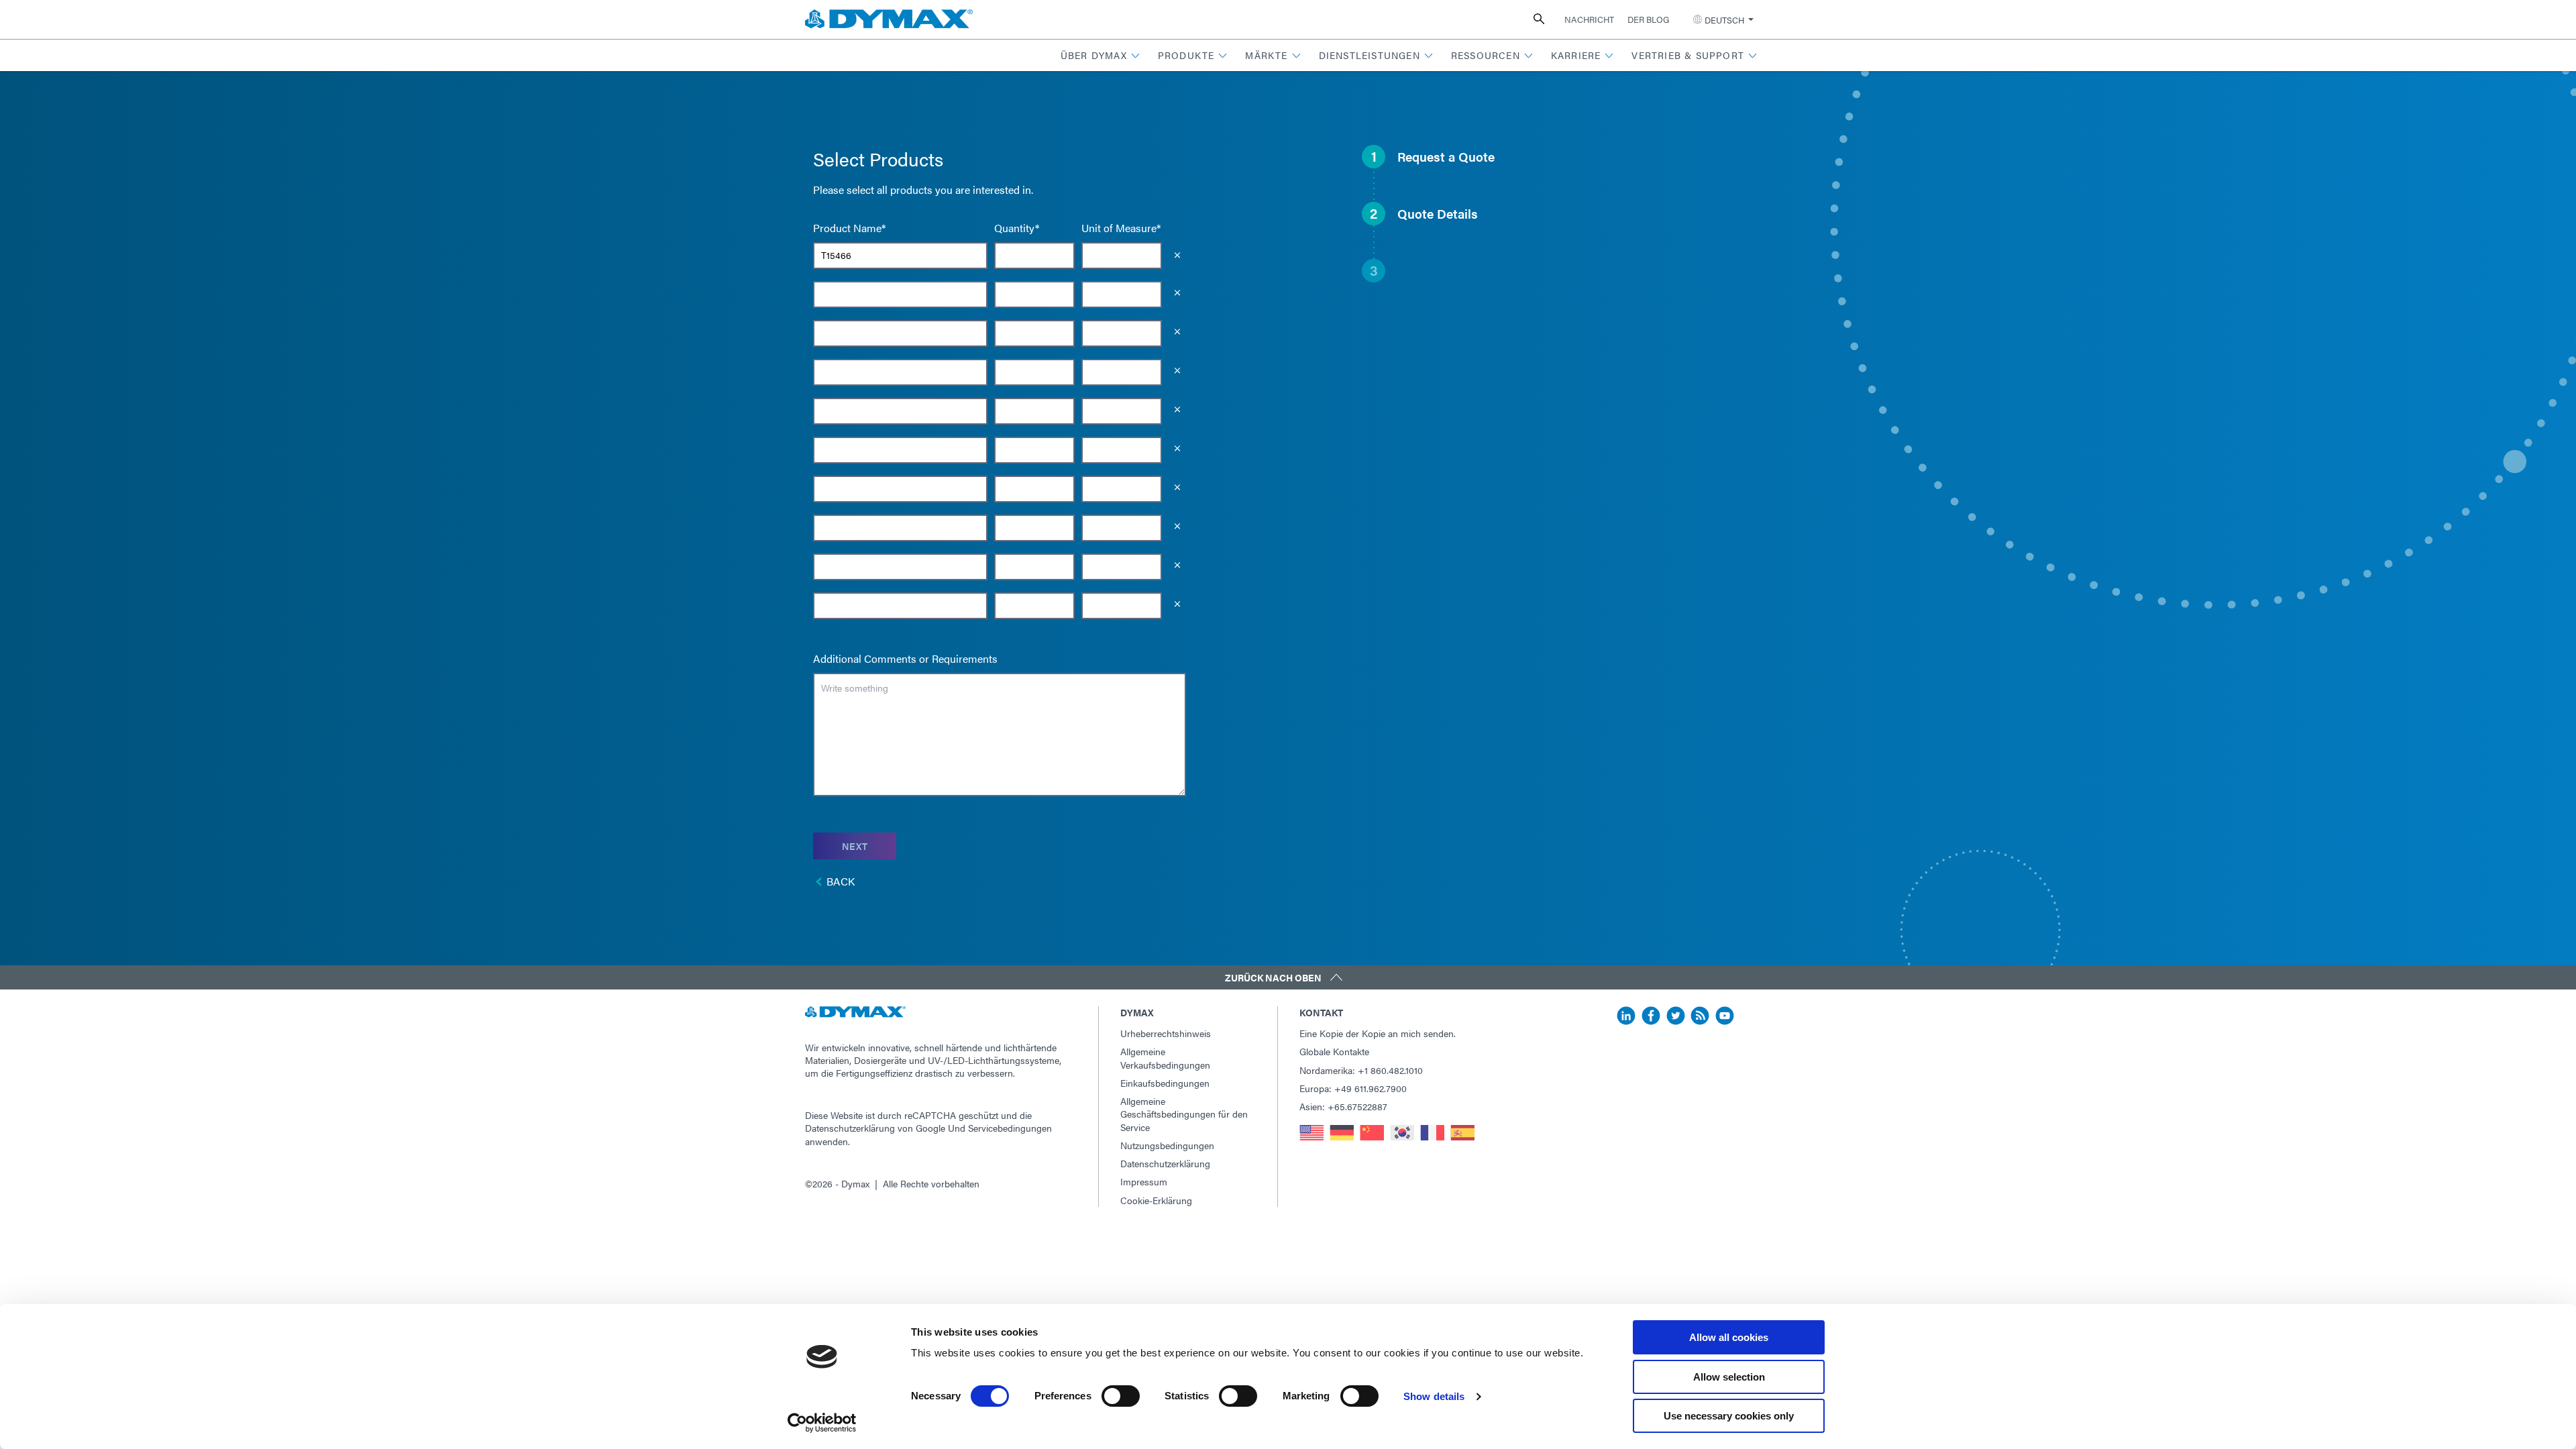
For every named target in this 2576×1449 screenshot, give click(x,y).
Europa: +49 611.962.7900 (1353, 1088)
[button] (1101, 55)
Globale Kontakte (1334, 1051)
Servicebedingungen (1010, 1128)
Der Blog (1648, 19)
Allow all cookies (1729, 1337)
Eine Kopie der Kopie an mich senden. (1378, 1033)
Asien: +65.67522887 (1343, 1106)
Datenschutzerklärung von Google (875, 1128)
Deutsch (1724, 20)
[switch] (1121, 1396)
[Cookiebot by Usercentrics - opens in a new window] (822, 1423)
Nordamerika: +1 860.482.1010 (1361, 1070)
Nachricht (1589, 19)
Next (855, 846)
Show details (1434, 1396)
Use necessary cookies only (1729, 1416)
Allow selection (1729, 1377)
